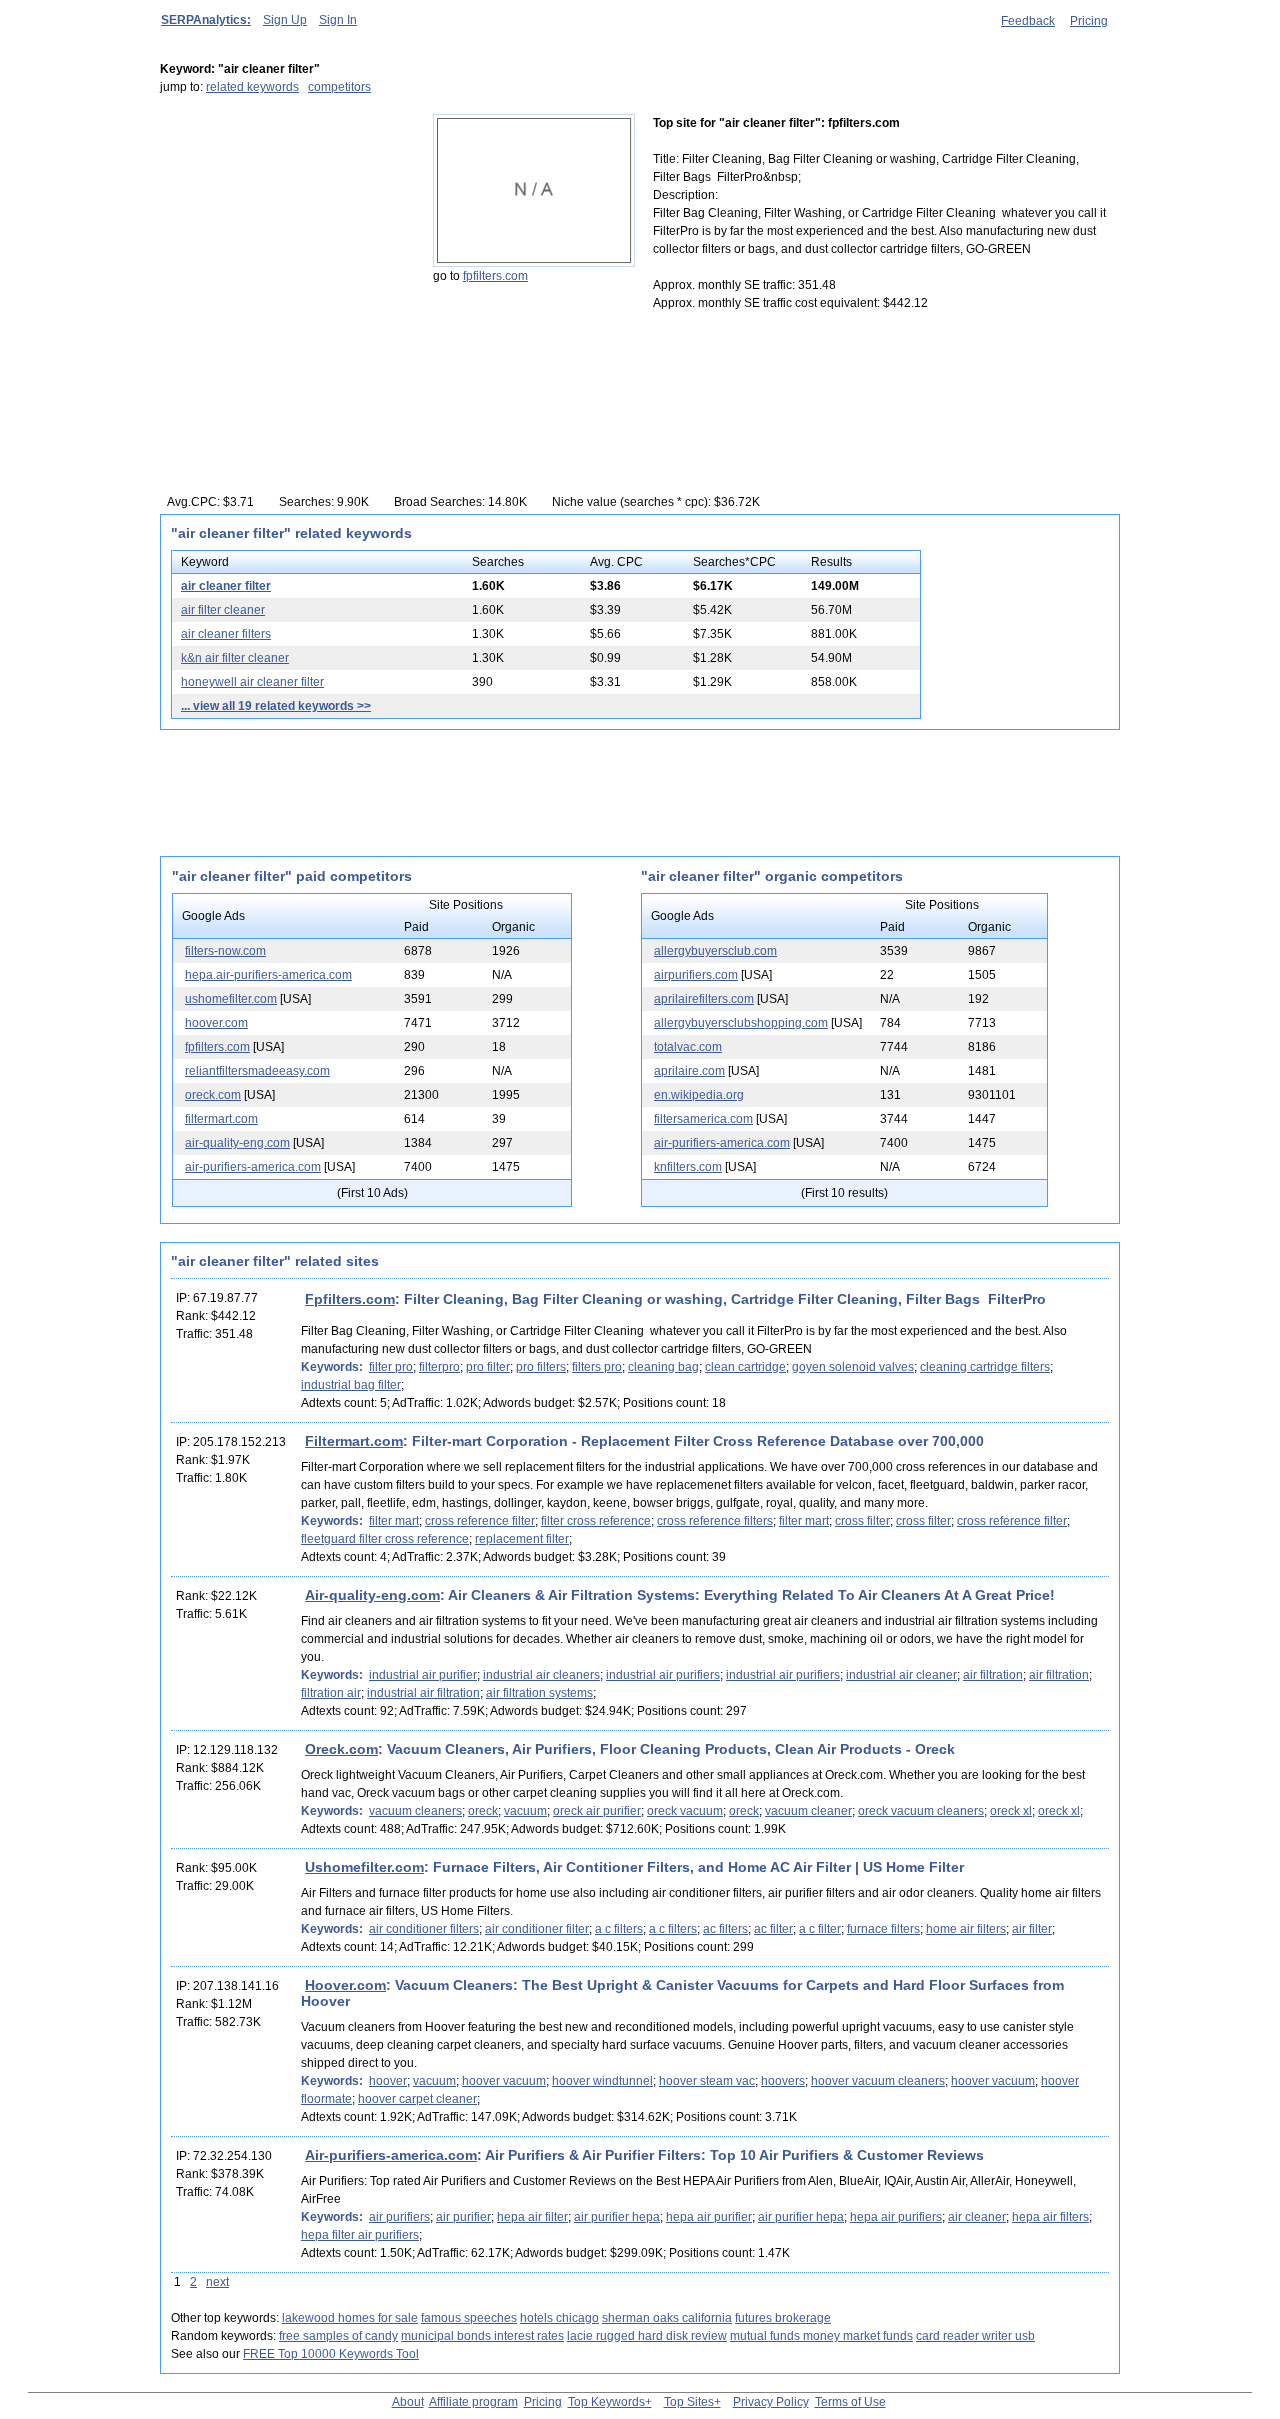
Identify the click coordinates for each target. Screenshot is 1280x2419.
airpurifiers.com (696, 975)
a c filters (619, 1929)
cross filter (862, 1521)
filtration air (331, 1693)
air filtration (993, 1675)
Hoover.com (345, 1985)
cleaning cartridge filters (985, 1367)
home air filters (966, 1929)
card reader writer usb (975, 2336)
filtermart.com (221, 1119)
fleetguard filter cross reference (385, 1539)
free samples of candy (338, 2336)
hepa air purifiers (896, 2217)
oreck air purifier (597, 1811)
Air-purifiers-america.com (391, 2155)
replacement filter (522, 1539)
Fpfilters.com (350, 1299)
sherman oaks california (667, 2318)
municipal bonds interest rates (482, 2336)
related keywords (252, 87)
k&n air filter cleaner (235, 658)
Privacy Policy (771, 2402)
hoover (388, 2081)
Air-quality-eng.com (372, 1595)
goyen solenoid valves (853, 1367)
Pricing (1089, 21)
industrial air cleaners (541, 1675)
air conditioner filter (537, 1929)
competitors (339, 87)
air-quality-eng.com (237, 1143)
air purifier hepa (617, 2217)
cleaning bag (663, 1367)
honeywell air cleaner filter (252, 682)
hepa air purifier (709, 2217)
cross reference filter (480, 1521)
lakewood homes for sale (350, 2318)
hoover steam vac (707, 2081)
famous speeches (469, 2318)
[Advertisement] (285, 239)
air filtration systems (539, 1693)
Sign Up (285, 20)
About (408, 2402)
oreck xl (1011, 1811)
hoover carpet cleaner (417, 2099)
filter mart (394, 1521)
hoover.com (216, 1023)
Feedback (1028, 21)
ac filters (725, 1929)
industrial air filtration (423, 1693)
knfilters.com (688, 1167)
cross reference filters (715, 1521)
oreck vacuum (685, 1811)
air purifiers (399, 2217)
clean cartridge (745, 1367)
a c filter (820, 1929)
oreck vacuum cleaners (921, 1811)
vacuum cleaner (808, 1811)
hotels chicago (559, 2318)
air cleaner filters (226, 634)
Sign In (338, 20)
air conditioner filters (424, 1929)
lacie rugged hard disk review (647, 2336)
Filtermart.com (354, 1441)
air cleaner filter (226, 586)
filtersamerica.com (703, 1119)
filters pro (597, 1367)
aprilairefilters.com (704, 999)
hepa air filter (532, 2217)
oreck (483, 1811)
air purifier (463, 2217)
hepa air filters (1050, 2217)
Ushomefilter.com (364, 1867)
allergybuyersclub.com (715, 951)
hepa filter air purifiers (360, 2235)
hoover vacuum (504, 2081)
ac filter (773, 1929)
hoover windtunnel (602, 2081)
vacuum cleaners (415, 1811)
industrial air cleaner (901, 1675)
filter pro (391, 1367)
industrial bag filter (351, 1385)
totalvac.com (688, 1047)
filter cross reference (596, 1521)
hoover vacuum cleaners (878, 2081)
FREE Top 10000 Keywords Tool (331, 2354)
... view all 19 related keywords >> (276, 706)
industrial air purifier (423, 1675)
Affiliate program (473, 2402)
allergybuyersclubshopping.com (741, 1023)
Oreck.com (341, 1749)
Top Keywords (606, 2402)
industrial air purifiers (663, 1675)
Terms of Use (850, 2402)
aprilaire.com (689, 1071)
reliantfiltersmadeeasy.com (257, 1071)
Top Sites (689, 2402)
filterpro (439, 1367)
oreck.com (213, 1095)
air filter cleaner (223, 610)
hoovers (783, 2081)
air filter (1032, 1929)
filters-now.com (225, 951)
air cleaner (977, 2217)
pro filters (541, 1367)
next (217, 2282)
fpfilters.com (495, 276)
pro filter (488, 1367)
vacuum (525, 1811)
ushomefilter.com (231, 999)
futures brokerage (783, 2318)
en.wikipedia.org (699, 1095)
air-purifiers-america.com (253, 1167)
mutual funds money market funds (821, 2336)
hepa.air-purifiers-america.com (268, 975)
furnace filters (883, 1929)
